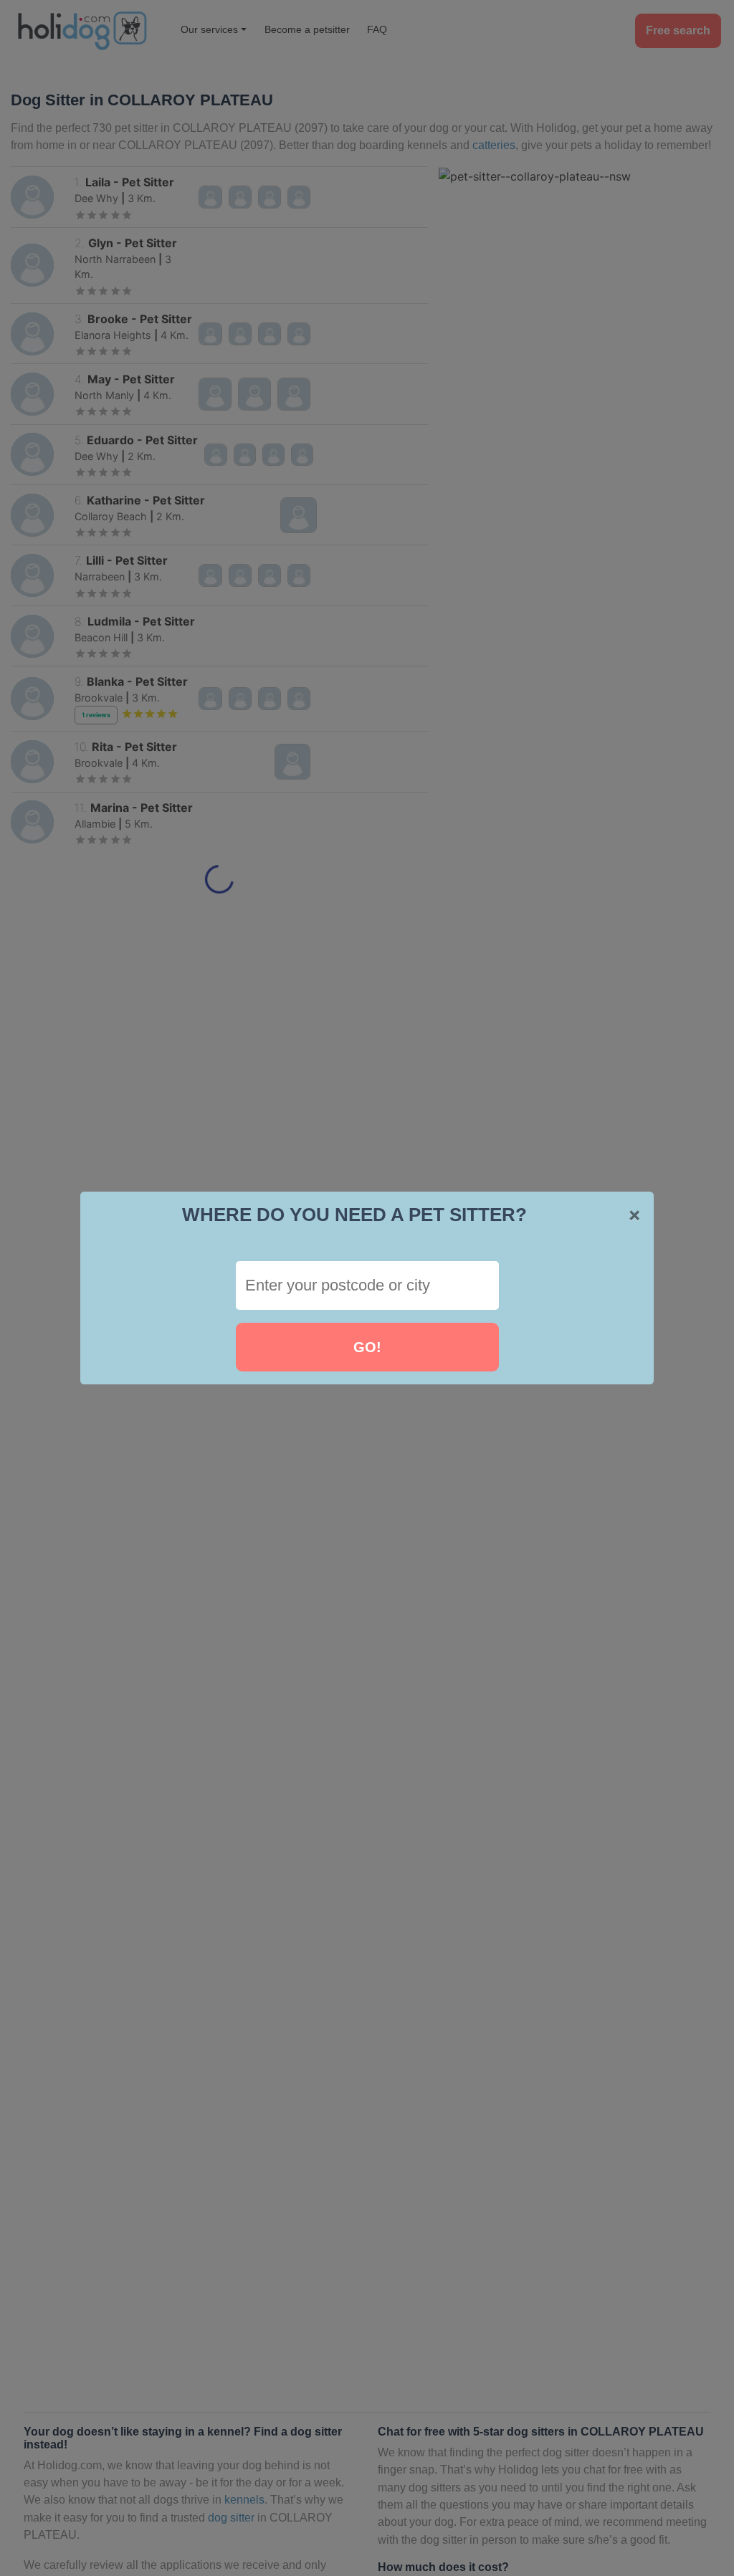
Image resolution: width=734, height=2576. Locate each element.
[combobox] (367, 1285)
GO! (367, 1347)
